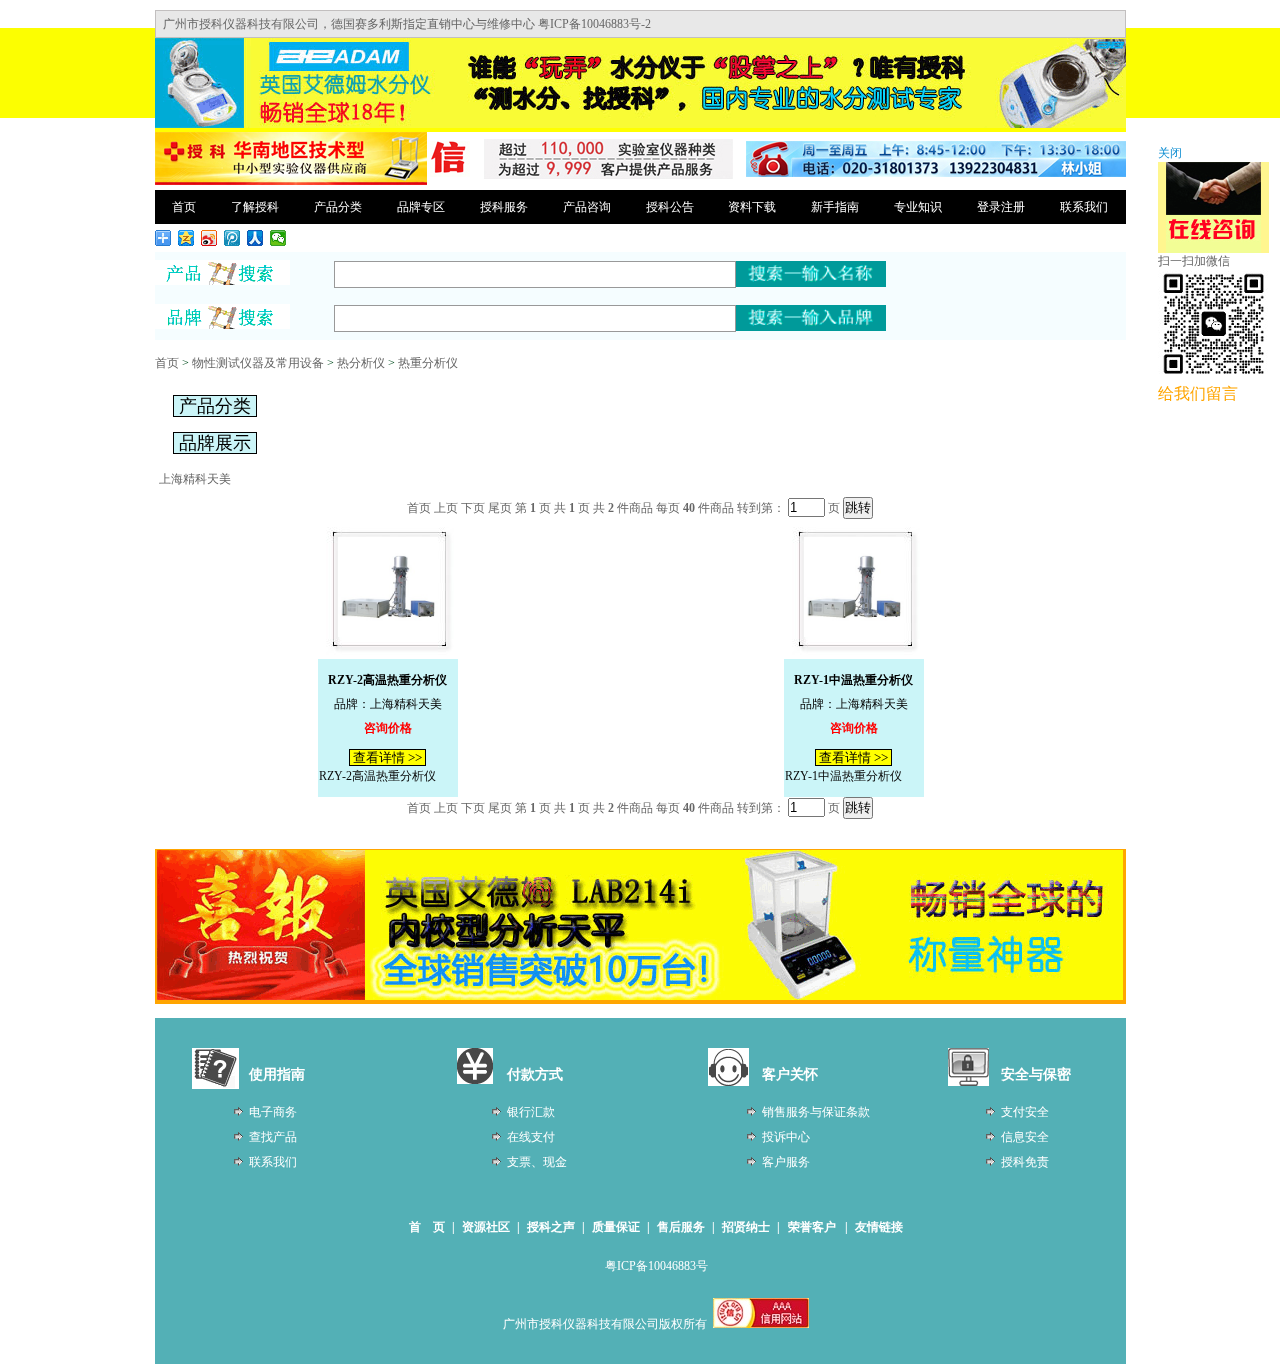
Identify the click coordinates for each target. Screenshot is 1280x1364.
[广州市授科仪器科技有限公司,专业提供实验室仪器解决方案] (291, 182)
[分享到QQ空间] (186, 238)
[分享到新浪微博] (209, 238)
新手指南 (835, 207)
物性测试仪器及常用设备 (258, 363)
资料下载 (752, 207)
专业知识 (918, 207)
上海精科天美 (195, 479)
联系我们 (1084, 207)
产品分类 (338, 207)
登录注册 (1001, 207)
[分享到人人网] (255, 238)
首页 (184, 207)
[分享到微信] (278, 238)
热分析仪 (361, 363)
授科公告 (670, 207)
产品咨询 (587, 207)
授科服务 (504, 207)
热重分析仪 (428, 363)
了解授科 (255, 207)
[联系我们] (936, 173)
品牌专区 (421, 207)
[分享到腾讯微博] (232, 238)
